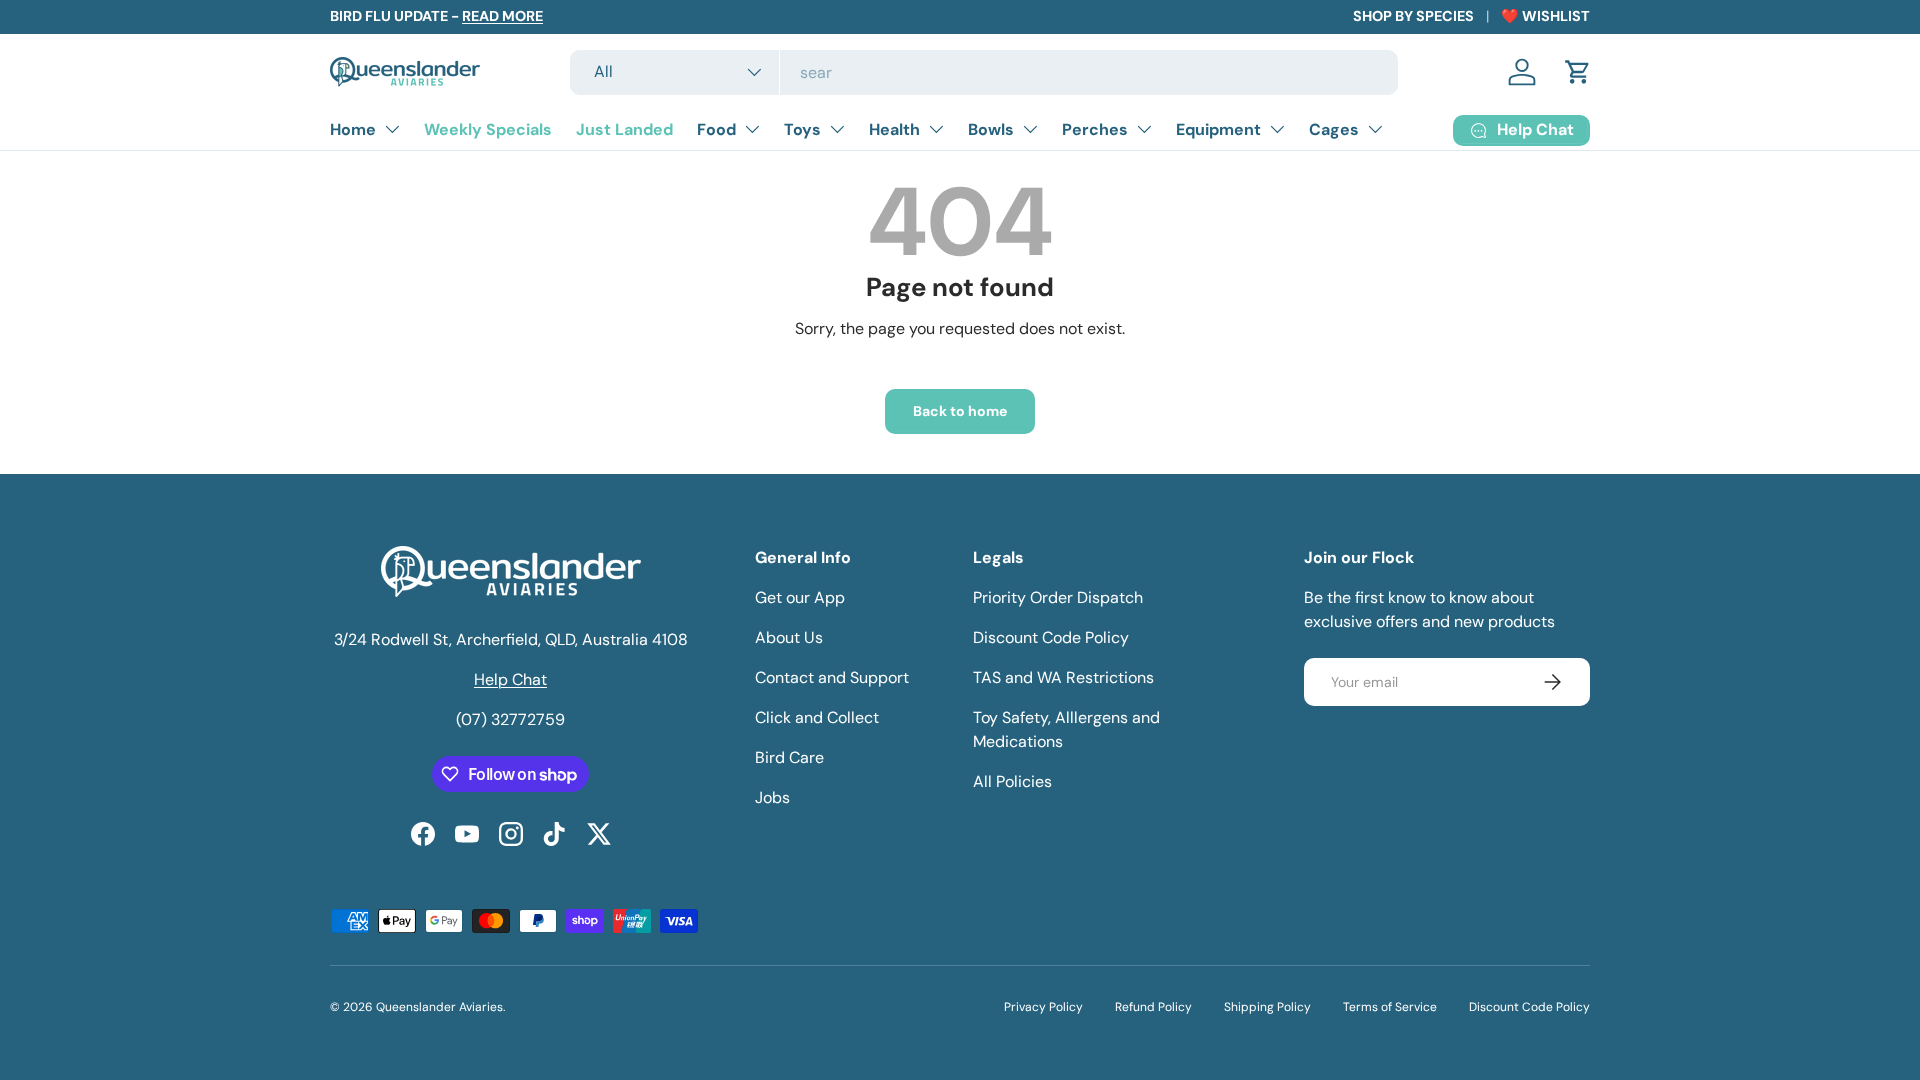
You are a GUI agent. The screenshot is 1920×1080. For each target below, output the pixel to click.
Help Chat (510, 679)
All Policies (1012, 781)
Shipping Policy (1267, 1007)
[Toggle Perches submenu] (1144, 129)
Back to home (960, 411)
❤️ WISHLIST (1545, 16)
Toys (802, 129)
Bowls (991, 129)
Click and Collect (817, 717)
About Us (789, 637)
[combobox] (984, 72)
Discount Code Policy (1051, 637)
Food (716, 129)
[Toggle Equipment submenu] (1277, 129)
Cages (1334, 129)
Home (353, 129)
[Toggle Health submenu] (936, 129)
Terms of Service (1390, 1007)
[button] (1578, 72)
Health (894, 129)
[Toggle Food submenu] (752, 129)
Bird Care (789, 757)
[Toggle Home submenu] (392, 129)
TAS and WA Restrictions (1063, 677)
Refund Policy (1153, 1007)
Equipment (1218, 129)
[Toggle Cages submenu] (1375, 129)
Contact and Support (832, 677)
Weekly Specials (488, 129)
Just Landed (624, 129)
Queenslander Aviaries (439, 1007)
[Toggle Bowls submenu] (1030, 129)
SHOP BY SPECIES (1413, 16)
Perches (1095, 129)
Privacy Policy (1043, 1007)
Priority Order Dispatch (1058, 597)
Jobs (772, 797)
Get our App (800, 597)
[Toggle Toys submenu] (837, 129)
